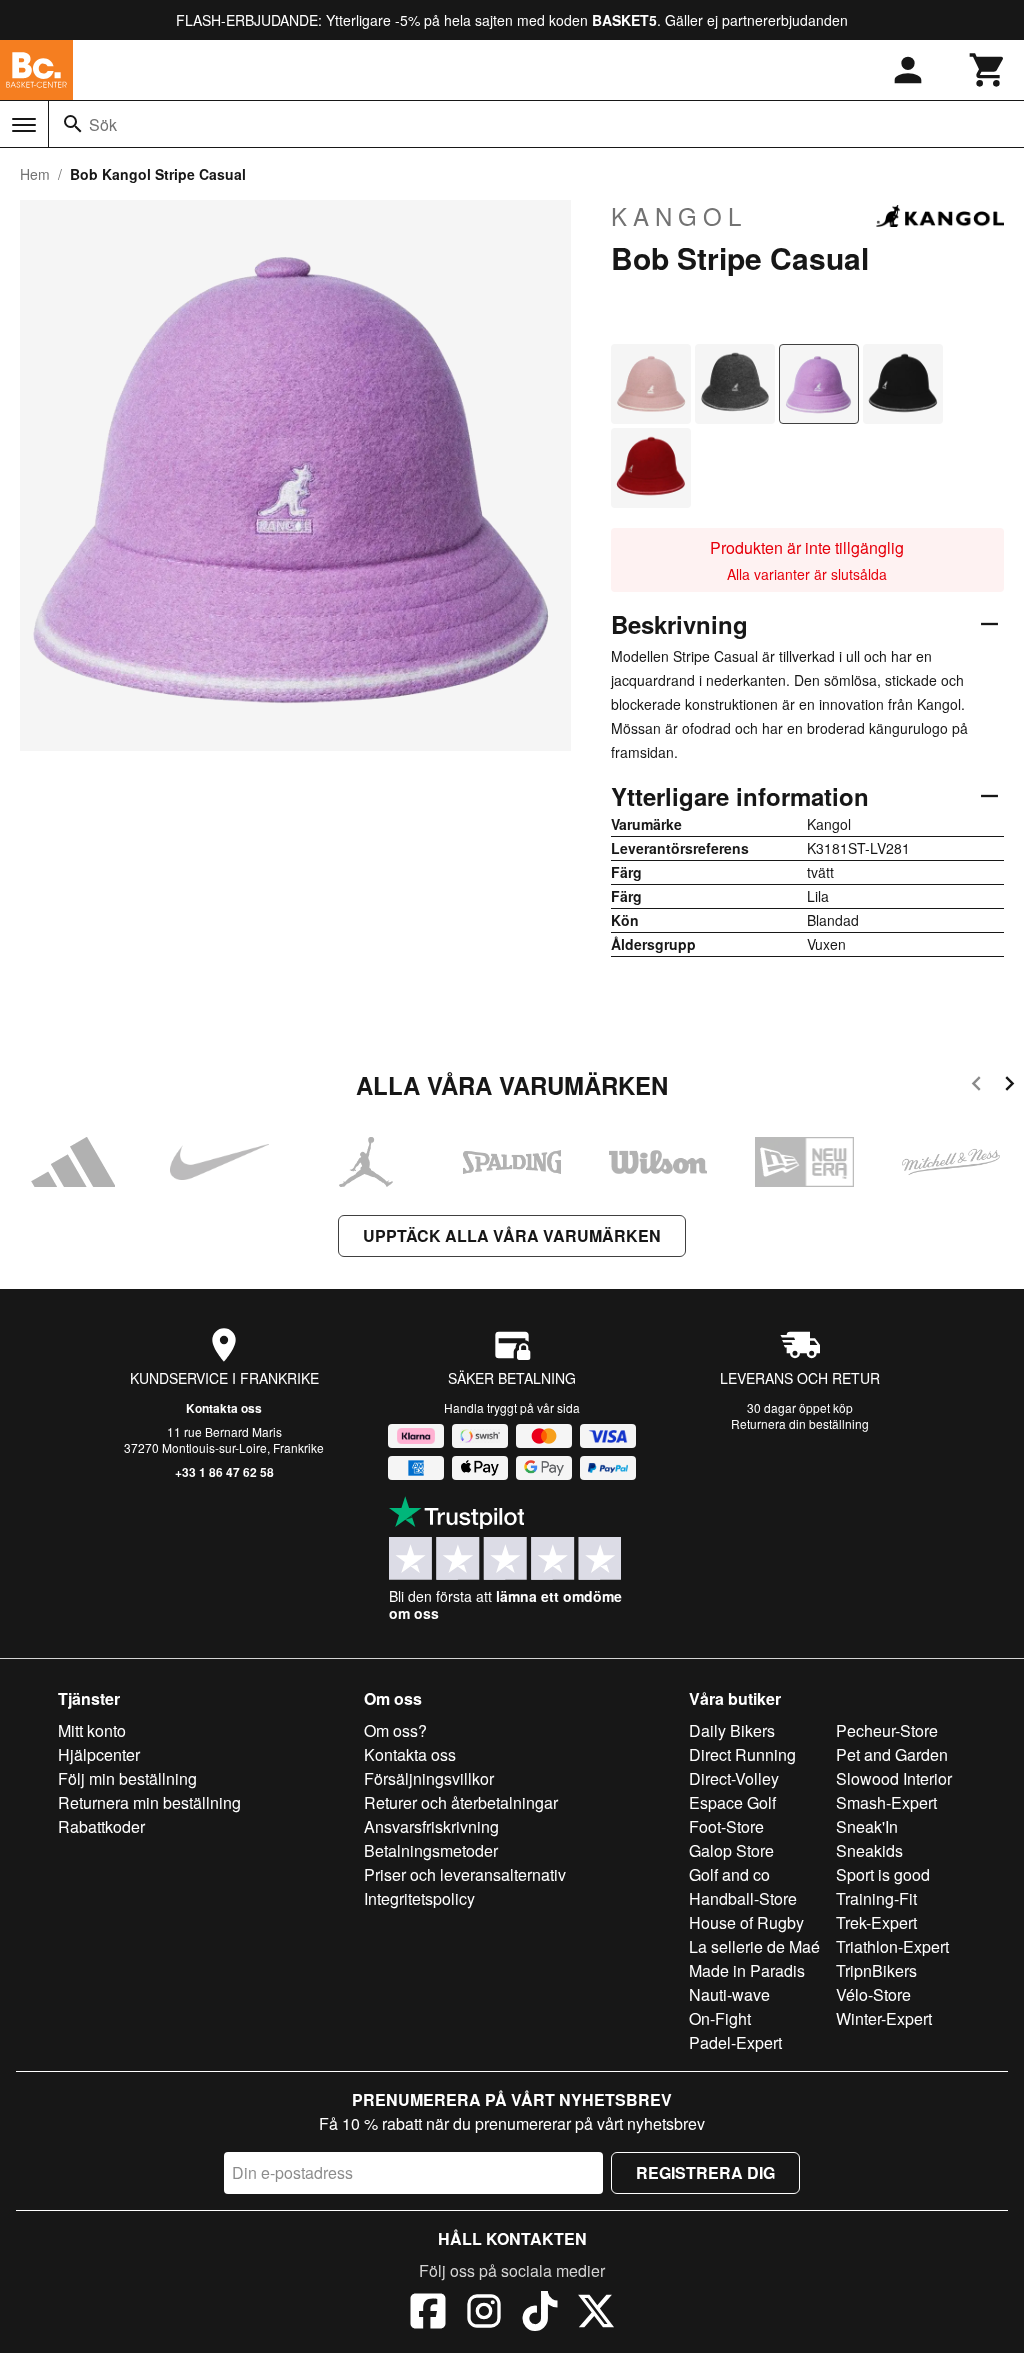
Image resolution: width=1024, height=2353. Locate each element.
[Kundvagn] (988, 70)
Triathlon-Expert (892, 1946)
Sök (103, 124)
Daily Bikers (732, 1730)
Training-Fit (876, 1898)
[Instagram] (484, 2314)
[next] (1009, 1086)
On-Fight (720, 2018)
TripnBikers (876, 1970)
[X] (596, 2314)
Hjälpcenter (99, 1754)
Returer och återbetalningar (461, 1802)
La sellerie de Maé (754, 1946)
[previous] (976, 1086)
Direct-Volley (734, 1778)
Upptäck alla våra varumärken (512, 1235)
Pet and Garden (892, 1754)
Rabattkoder (101, 1826)
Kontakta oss (224, 1408)
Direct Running (742, 1754)
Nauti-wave (729, 1994)
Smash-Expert (886, 1802)
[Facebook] (428, 2314)
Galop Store (731, 1850)
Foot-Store (726, 1826)
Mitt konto (92, 1730)
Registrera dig (705, 2172)
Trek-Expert (876, 1922)
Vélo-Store (873, 1994)
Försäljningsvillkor (429, 1778)
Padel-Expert (735, 2042)
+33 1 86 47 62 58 (224, 1472)
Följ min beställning (127, 1778)
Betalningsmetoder (431, 1850)
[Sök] (73, 124)
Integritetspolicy (419, 1898)
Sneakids (869, 1850)
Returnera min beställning (149, 1802)
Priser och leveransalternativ (465, 1874)
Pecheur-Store (887, 1730)
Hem (35, 174)
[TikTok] (540, 2314)
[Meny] (24, 125)
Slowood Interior (894, 1778)
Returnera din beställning (800, 1423)
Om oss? (395, 1730)
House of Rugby (746, 1922)
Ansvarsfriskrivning (431, 1826)
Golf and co (729, 1874)
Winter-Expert (884, 2018)
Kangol (679, 216)
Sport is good (883, 1874)
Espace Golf (732, 1802)
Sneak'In (867, 1826)
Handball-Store (743, 1898)
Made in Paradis (747, 1970)
